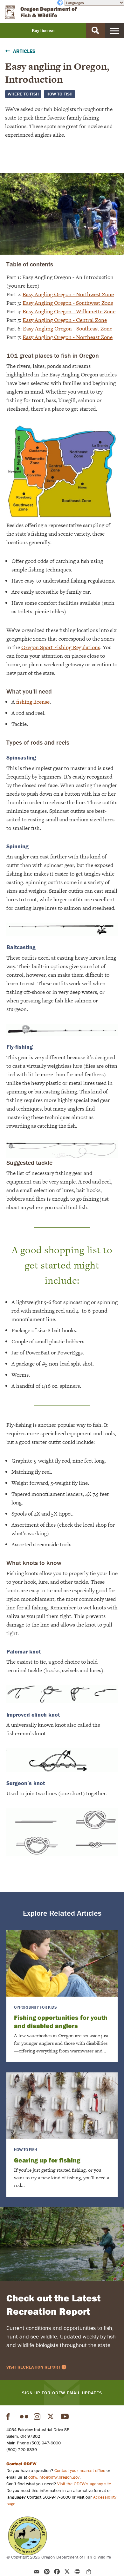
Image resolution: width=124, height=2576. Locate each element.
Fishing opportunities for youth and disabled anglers (61, 2022)
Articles (24, 51)
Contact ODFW (21, 2464)
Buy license (43, 30)
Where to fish (23, 94)
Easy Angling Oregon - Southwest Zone (68, 303)
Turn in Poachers (28, 2536)
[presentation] (62, 1963)
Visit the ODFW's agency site (84, 2484)
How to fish (59, 94)
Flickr (24, 2416)
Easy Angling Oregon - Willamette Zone (69, 311)
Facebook (10, 2416)
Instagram (38, 2416)
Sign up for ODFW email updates (62, 2393)
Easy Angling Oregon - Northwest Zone (68, 294)
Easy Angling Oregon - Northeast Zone (68, 337)
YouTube (65, 2416)
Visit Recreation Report (33, 2367)
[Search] (95, 30)
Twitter (52, 2416)
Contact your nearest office (80, 2470)
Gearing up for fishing (47, 2160)
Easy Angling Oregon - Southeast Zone (68, 329)
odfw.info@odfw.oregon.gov (54, 2477)
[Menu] (114, 30)
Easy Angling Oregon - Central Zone (65, 320)
